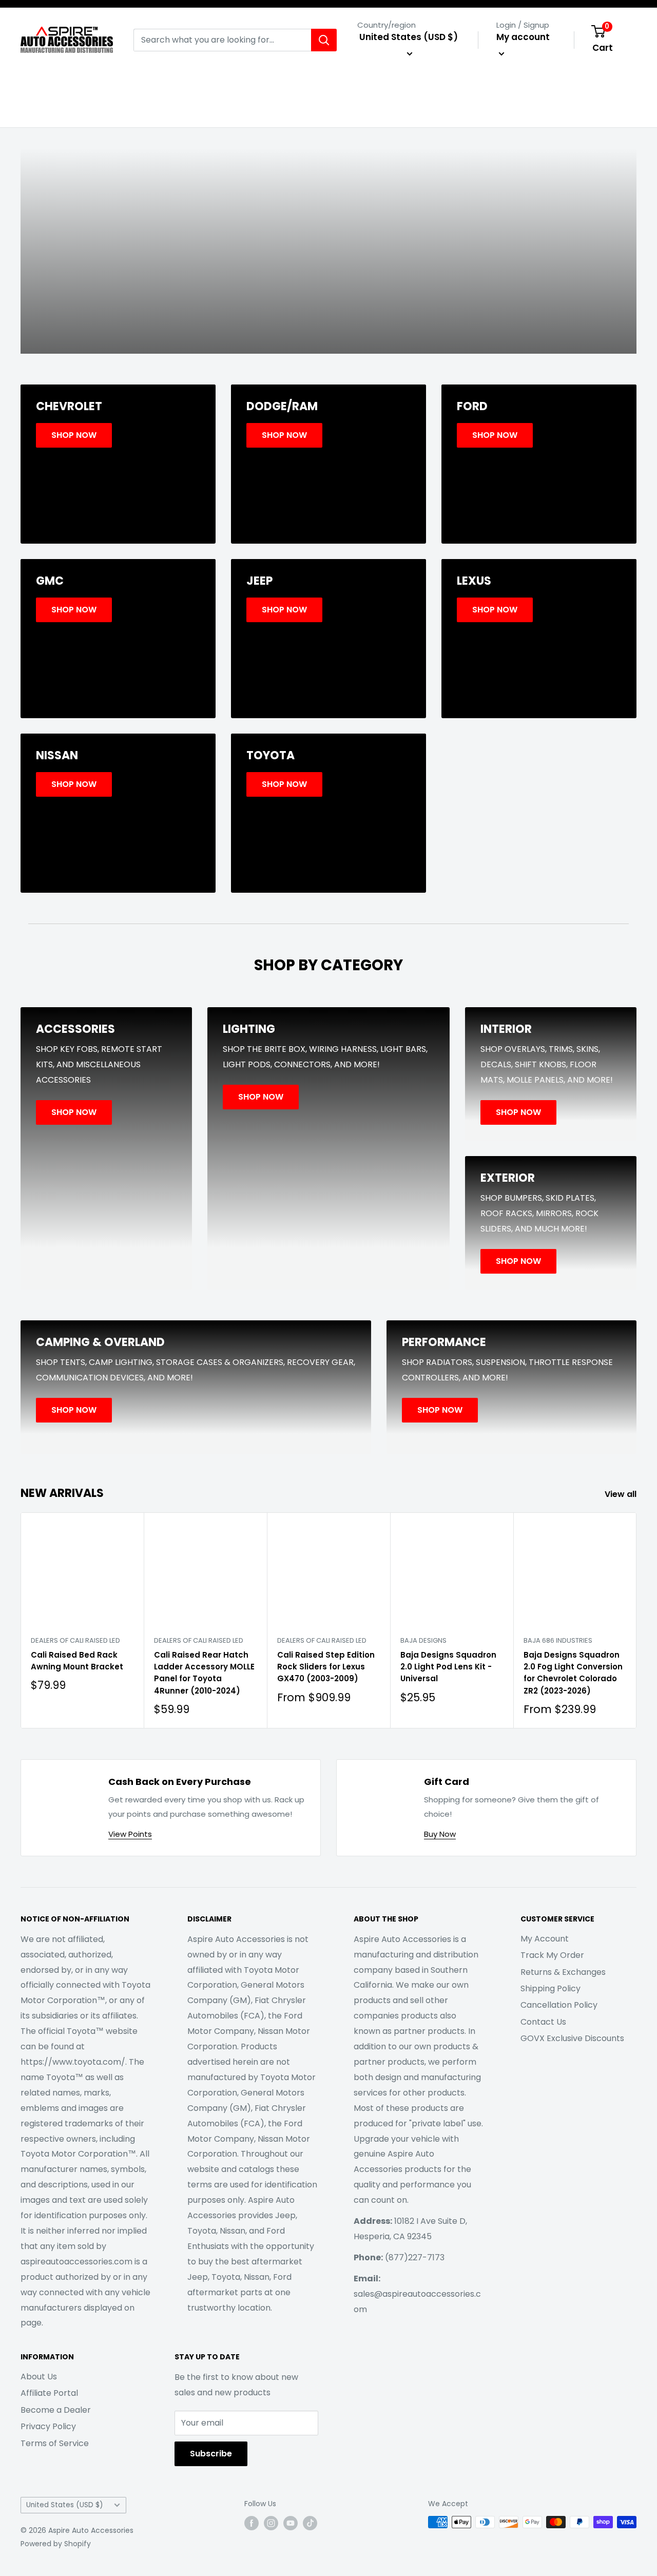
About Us (39, 2377)
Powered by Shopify (56, 2544)
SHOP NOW (328, 288)
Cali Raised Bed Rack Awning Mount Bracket (77, 1661)
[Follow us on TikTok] (310, 2523)
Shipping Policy (550, 1988)
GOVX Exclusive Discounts (572, 2038)
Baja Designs (423, 1640)
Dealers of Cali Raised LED (75, 1640)
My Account (545, 1939)
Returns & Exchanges (563, 1972)
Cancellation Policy (559, 2005)
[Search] (324, 40)
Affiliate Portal (49, 2393)
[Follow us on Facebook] (252, 2523)
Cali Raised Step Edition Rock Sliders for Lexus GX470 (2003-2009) (326, 1667)
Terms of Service (55, 2443)
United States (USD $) (65, 2505)
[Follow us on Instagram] (271, 2523)
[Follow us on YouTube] (291, 2523)
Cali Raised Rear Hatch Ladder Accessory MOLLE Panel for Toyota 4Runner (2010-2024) (204, 1673)
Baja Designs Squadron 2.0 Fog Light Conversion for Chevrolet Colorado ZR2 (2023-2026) (573, 1673)
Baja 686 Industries (558, 1640)
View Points (130, 1834)
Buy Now (440, 1834)
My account (523, 37)
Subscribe (211, 2454)
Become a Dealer (56, 2410)
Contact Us (543, 2022)
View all (622, 1494)
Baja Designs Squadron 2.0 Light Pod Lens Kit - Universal (448, 1667)
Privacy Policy (48, 2426)
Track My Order (552, 1955)
